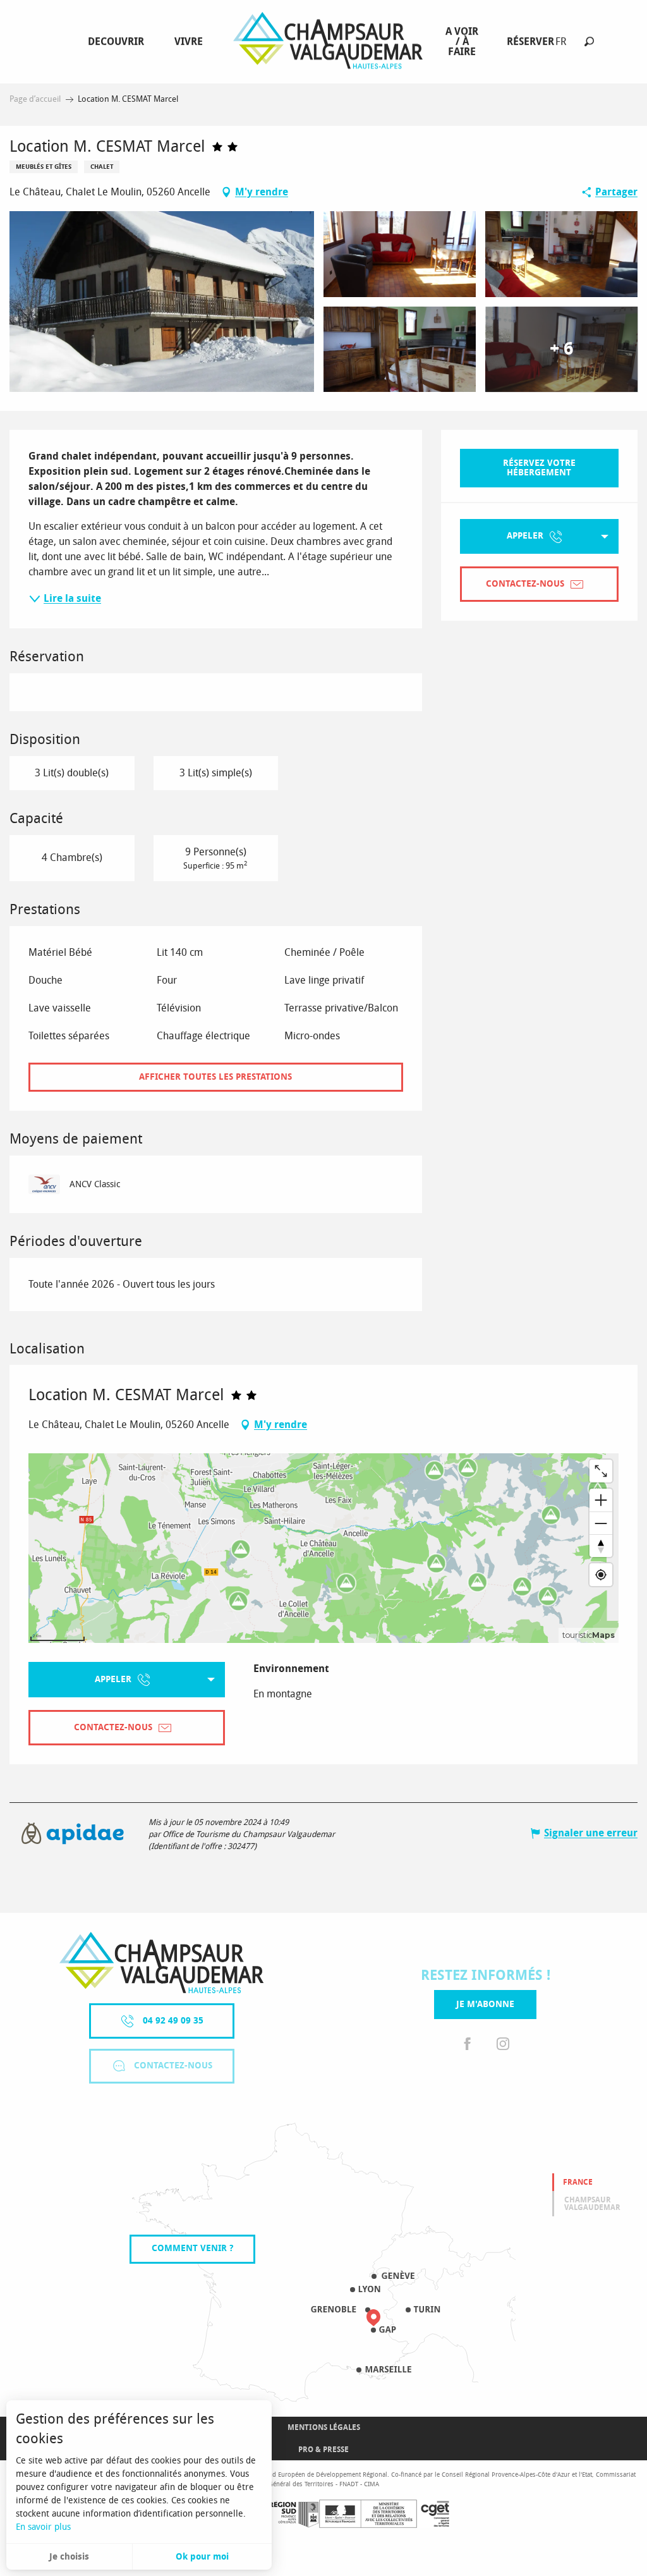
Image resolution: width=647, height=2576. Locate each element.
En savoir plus (43, 2527)
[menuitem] (118, 42)
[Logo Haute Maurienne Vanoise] (161, 1963)
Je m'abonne (485, 2004)
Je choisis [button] (69, 2557)
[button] (589, 41)
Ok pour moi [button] (202, 2557)
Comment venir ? (192, 2248)
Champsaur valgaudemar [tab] (592, 2204)
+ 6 (561, 349)
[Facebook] (468, 2044)
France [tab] (578, 2182)
